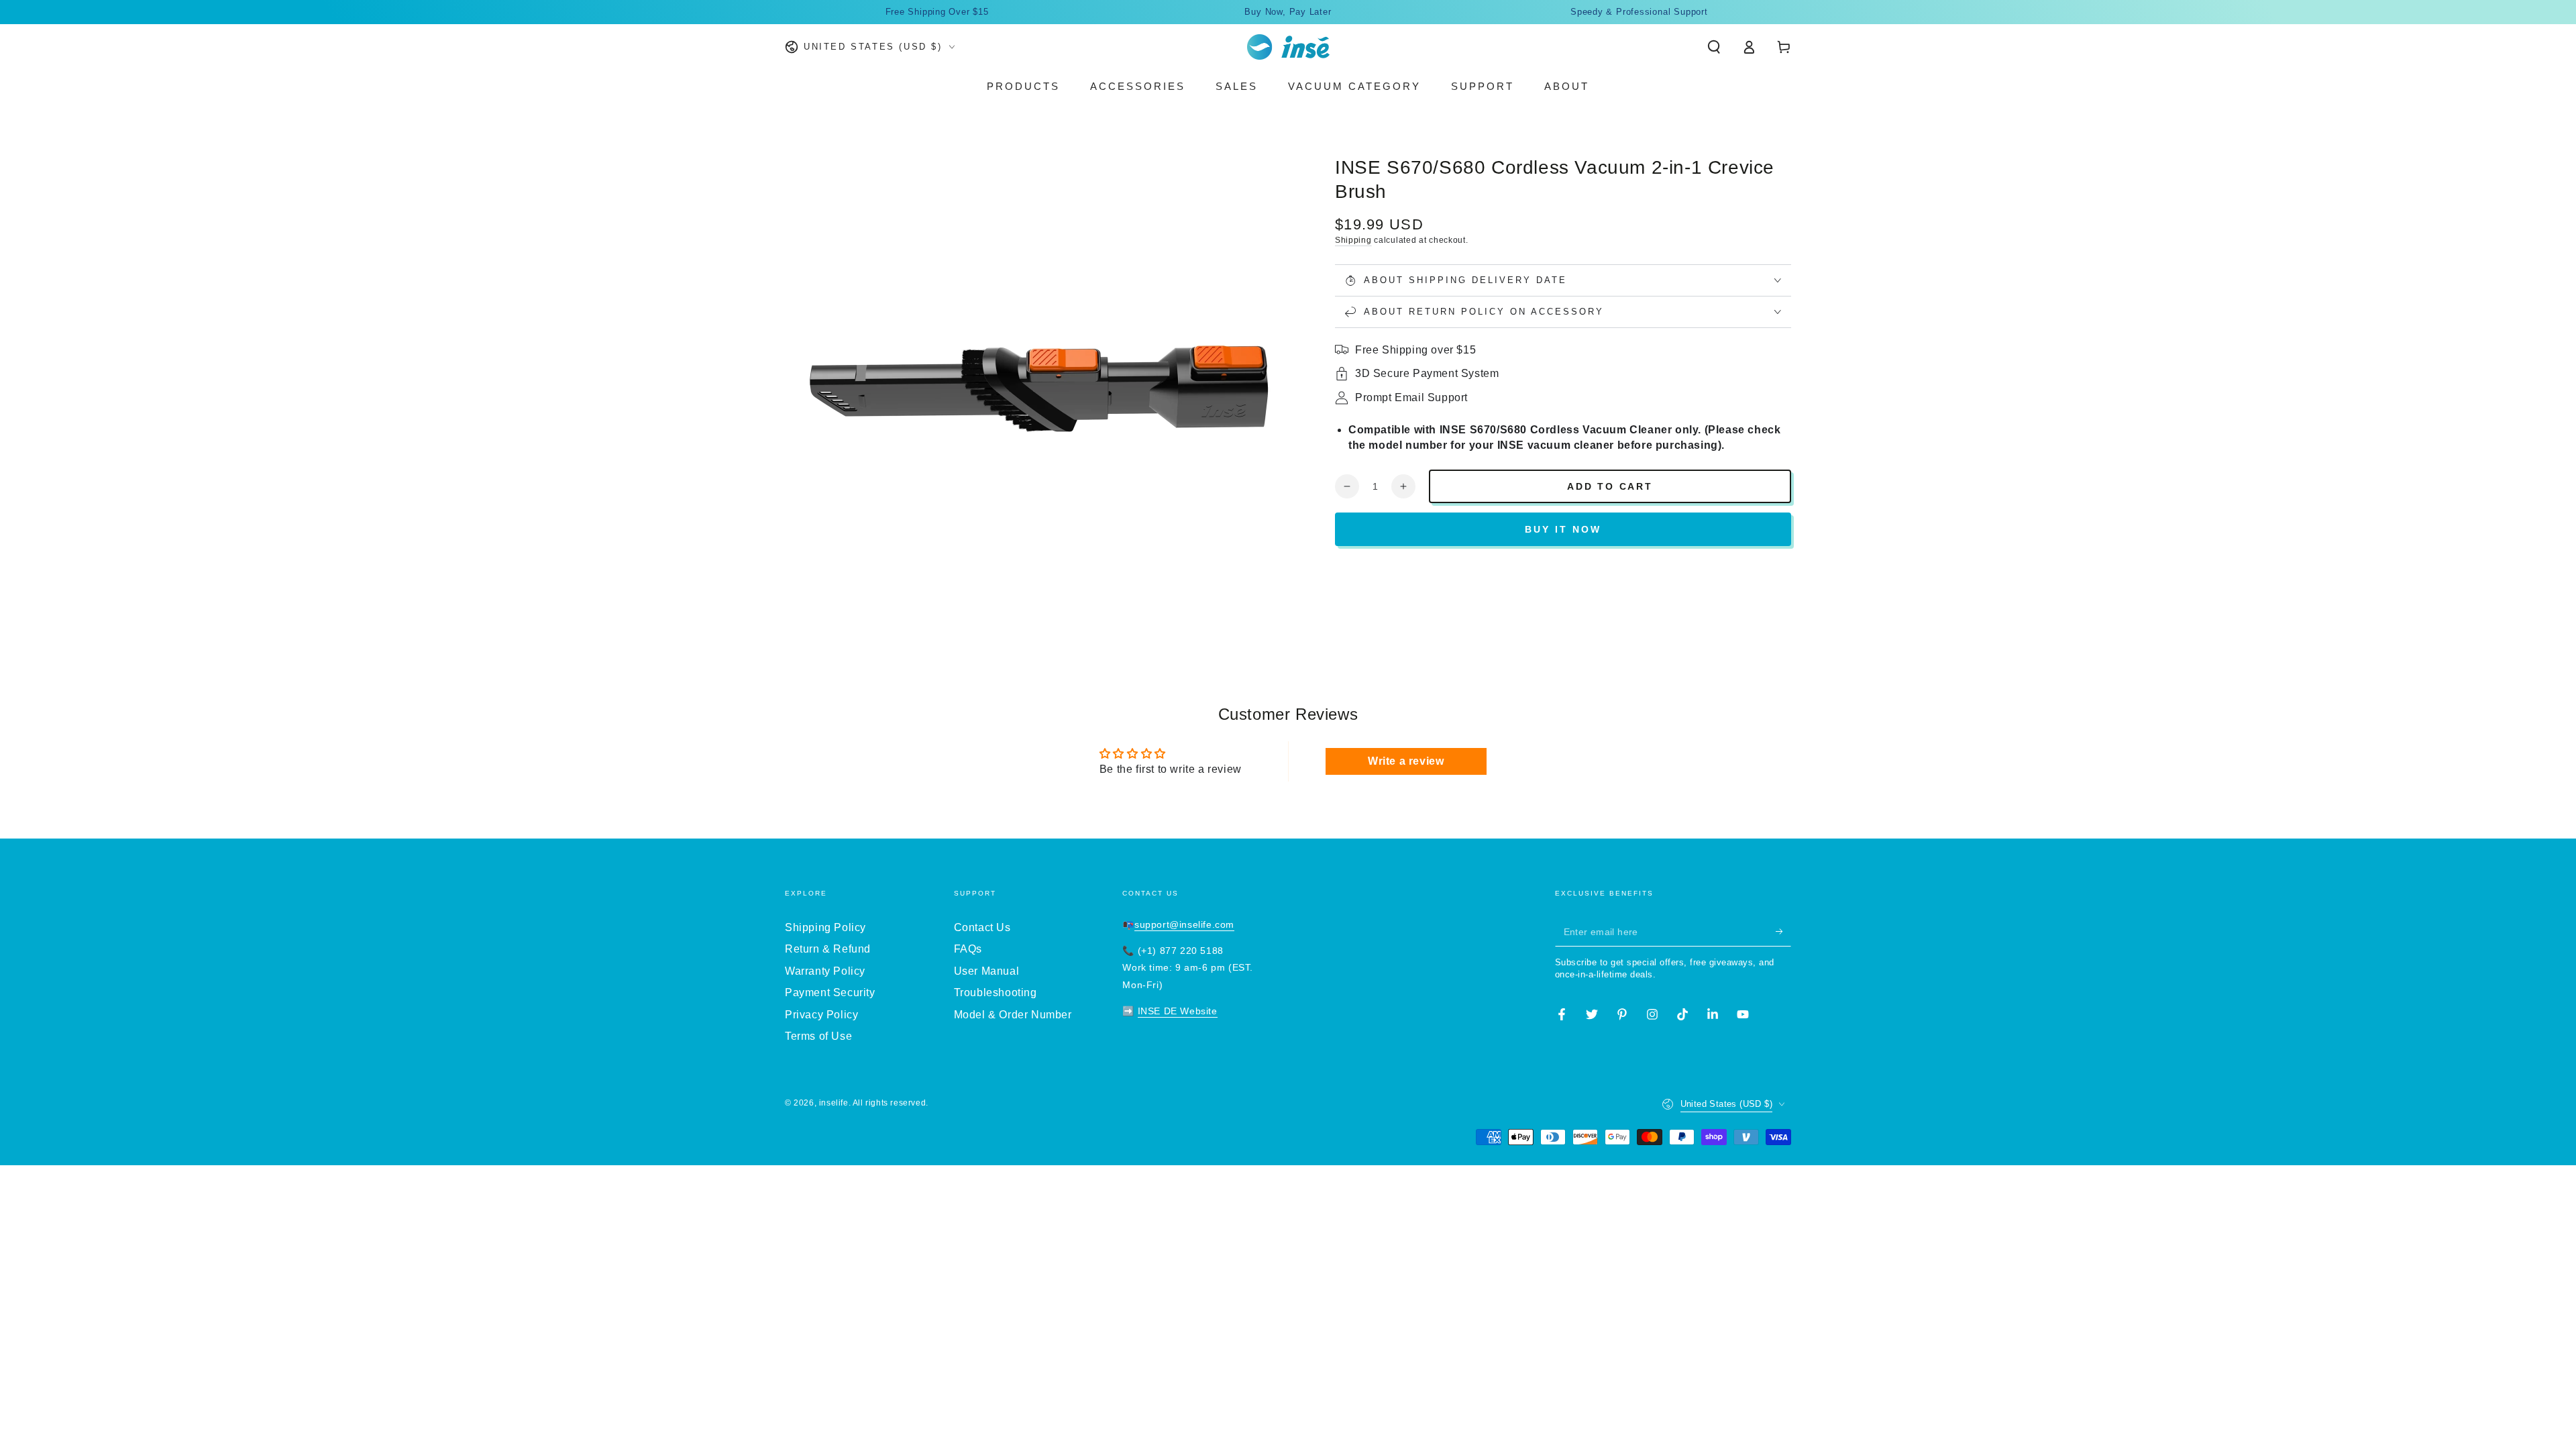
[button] (1714, 47)
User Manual (987, 971)
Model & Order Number (1013, 1015)
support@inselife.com (1184, 924)
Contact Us (982, 927)
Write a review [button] (1406, 761)
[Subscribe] (1783, 931)
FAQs (968, 949)
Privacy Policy (821, 1015)
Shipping (1353, 240)
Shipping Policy (825, 927)
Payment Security (830, 992)
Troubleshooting (996, 992)
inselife (834, 1103)
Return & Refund (828, 949)
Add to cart (1610, 486)
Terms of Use (818, 1036)
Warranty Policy (825, 971)
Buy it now (1563, 529)
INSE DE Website (1178, 1011)
